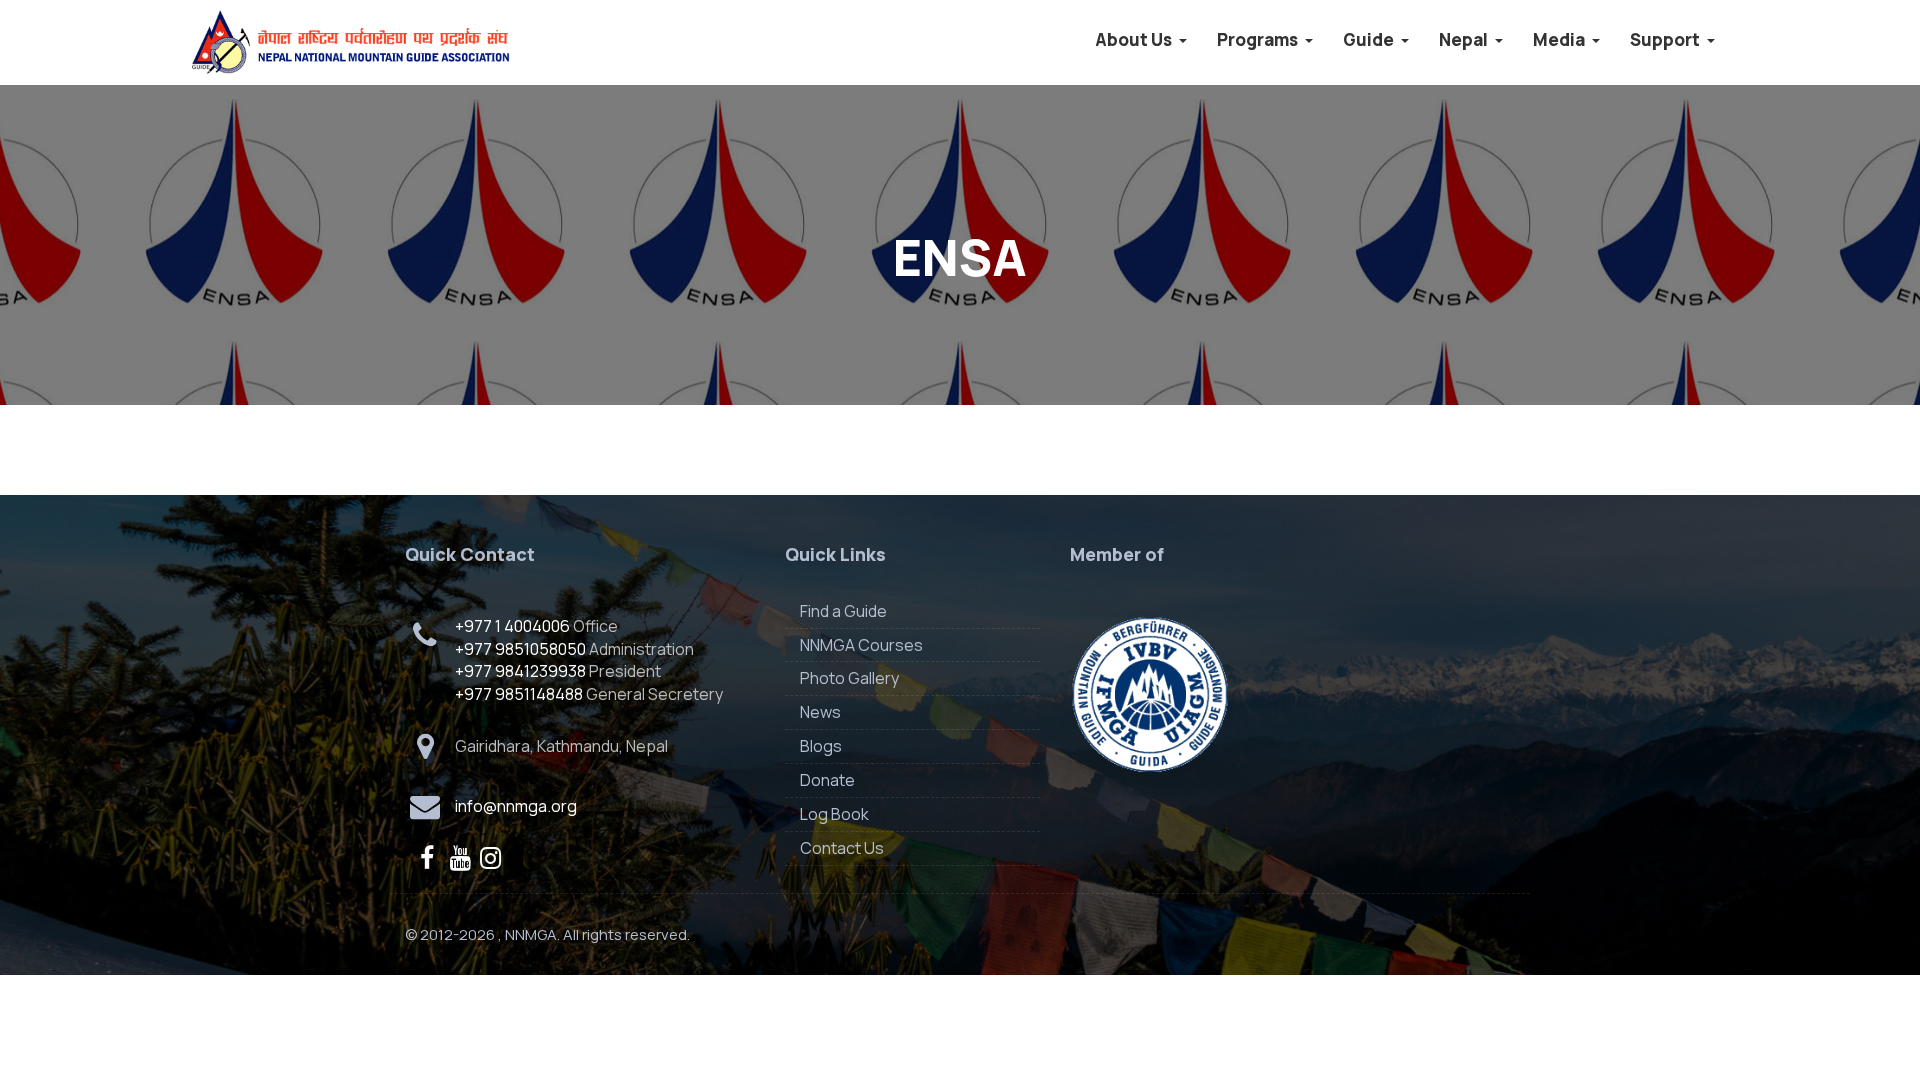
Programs (1259, 39)
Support (1666, 39)
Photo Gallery (849, 678)
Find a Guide (843, 611)
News (820, 712)
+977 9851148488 (519, 694)
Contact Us (842, 848)
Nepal (1465, 39)
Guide (1370, 39)
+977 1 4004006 (512, 626)
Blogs (821, 746)
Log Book (834, 814)
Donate (827, 780)
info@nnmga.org (516, 806)
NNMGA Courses (861, 645)
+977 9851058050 (520, 649)
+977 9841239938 (520, 671)
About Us (1135, 39)
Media (1560, 39)
